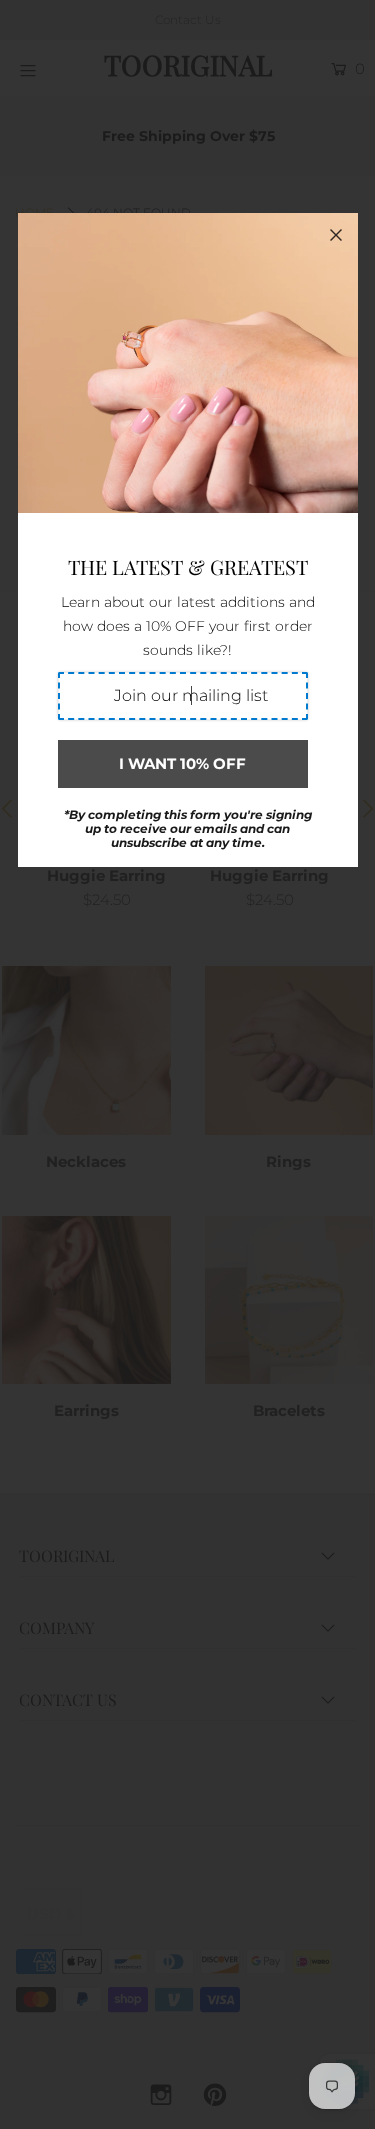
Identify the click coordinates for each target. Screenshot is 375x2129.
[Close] (336, 235)
